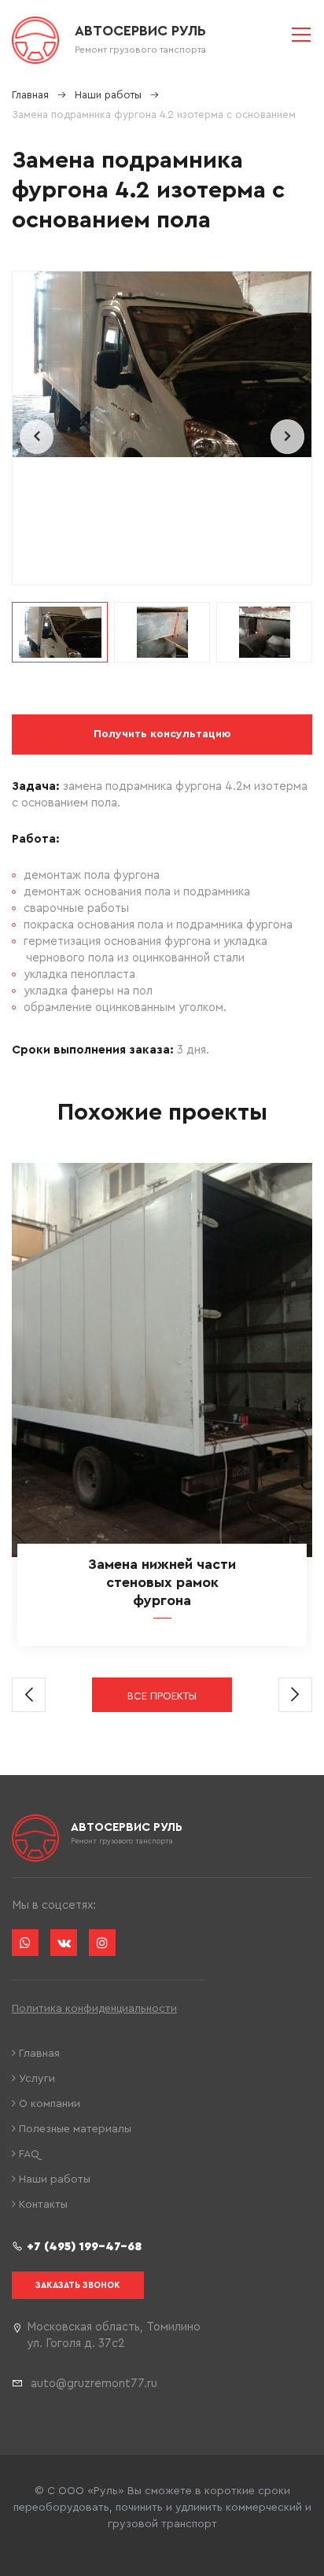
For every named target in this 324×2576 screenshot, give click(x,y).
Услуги (35, 2079)
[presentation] (37, 437)
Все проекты (162, 1696)
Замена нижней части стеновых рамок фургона (162, 1582)
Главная (38, 2054)
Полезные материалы (74, 2129)
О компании (48, 2104)
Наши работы (53, 2179)
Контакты (42, 2205)
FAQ (28, 2154)
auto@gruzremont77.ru (94, 2384)
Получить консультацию (162, 734)
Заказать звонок (78, 2285)
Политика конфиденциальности (94, 2009)
